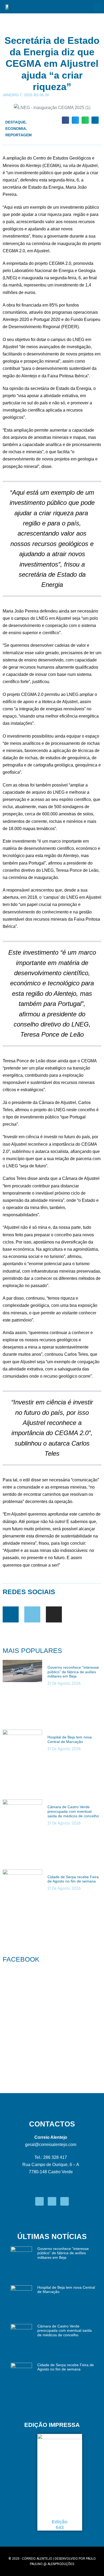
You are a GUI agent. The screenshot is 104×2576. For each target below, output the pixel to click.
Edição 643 (60, 2525)
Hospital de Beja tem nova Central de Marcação (70, 1739)
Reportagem (19, 135)
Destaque (15, 122)
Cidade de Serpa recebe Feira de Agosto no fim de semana (73, 1879)
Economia (16, 129)
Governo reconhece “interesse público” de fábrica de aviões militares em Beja (73, 1672)
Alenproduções (61, 2564)
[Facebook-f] (11, 1614)
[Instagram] (54, 1614)
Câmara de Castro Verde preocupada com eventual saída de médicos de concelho (73, 1811)
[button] (97, 7)
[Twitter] (32, 1614)
